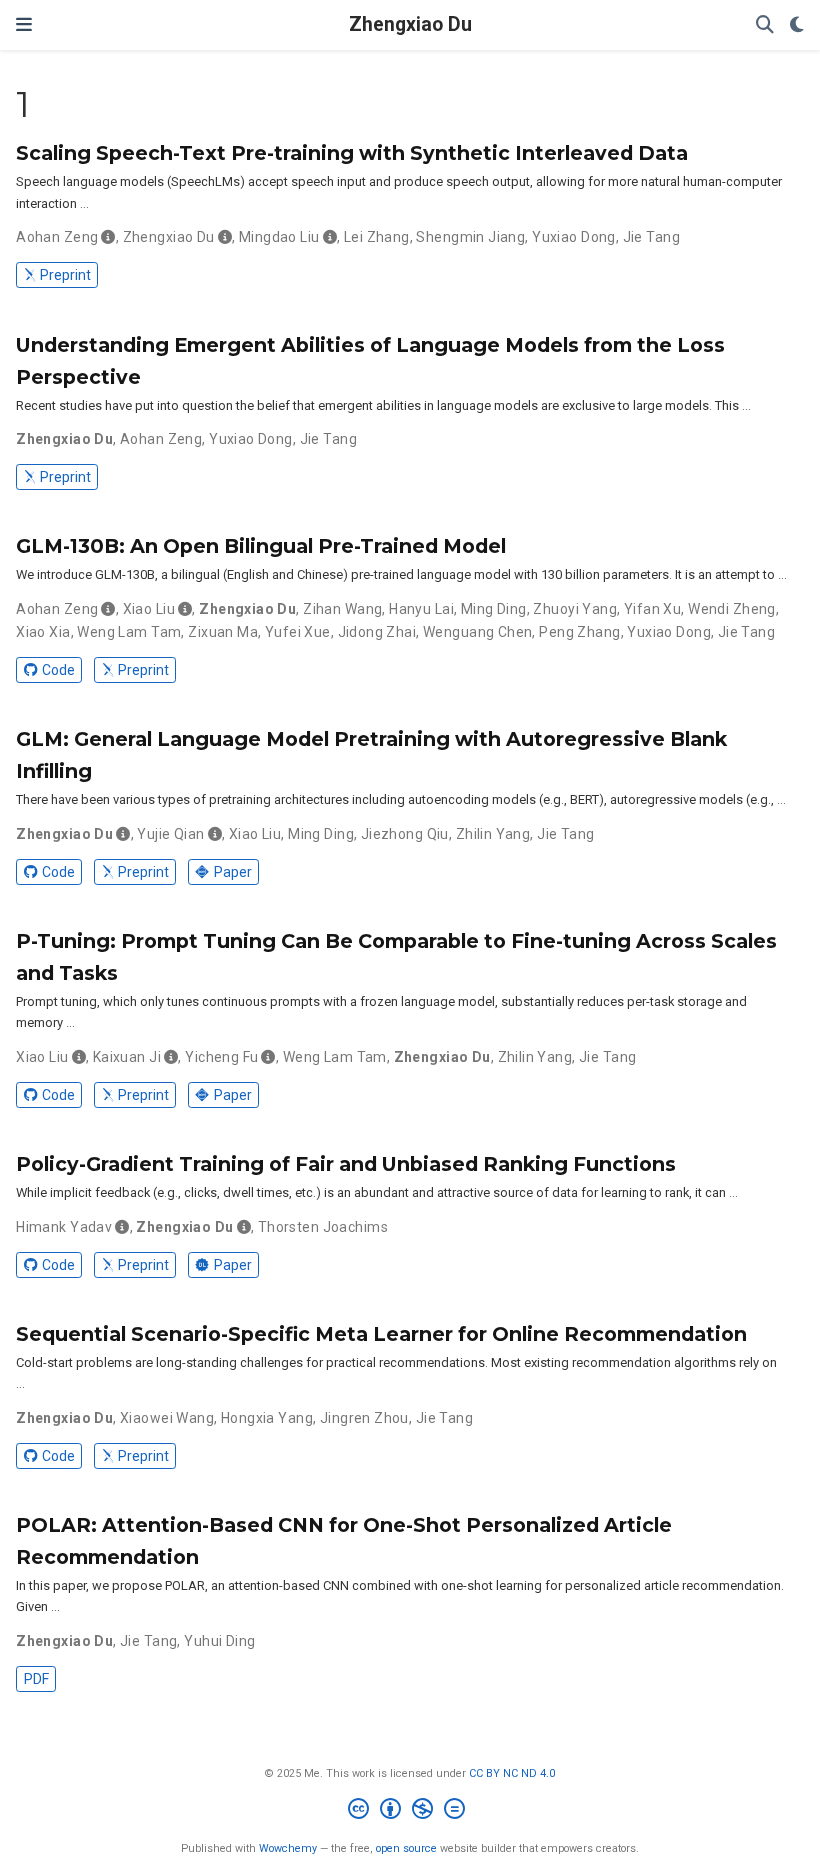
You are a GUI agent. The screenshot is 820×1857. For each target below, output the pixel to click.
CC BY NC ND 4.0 (512, 1773)
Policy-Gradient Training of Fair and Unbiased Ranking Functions (346, 1164)
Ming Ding (494, 609)
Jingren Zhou (364, 1418)
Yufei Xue (298, 632)
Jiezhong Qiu (405, 834)
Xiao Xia (43, 632)
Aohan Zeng (57, 237)
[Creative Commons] (410, 1811)
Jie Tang (651, 237)
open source (406, 1848)
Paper (233, 872)
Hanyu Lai (421, 609)
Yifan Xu (652, 609)
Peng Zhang (579, 632)
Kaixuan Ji (127, 1057)
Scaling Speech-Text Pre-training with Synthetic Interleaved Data (352, 153)
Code (58, 670)
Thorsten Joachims (323, 1227)
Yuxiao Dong (574, 237)
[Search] (765, 25)
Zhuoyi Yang (575, 609)
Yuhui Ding (219, 1641)
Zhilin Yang (493, 834)
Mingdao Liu (279, 237)
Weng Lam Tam (129, 632)
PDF (36, 1679)
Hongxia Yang (267, 1418)
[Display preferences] (797, 25)
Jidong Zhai (377, 632)
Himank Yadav (64, 1227)
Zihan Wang (342, 609)
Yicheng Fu (221, 1057)
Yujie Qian (170, 834)
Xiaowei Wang (167, 1418)
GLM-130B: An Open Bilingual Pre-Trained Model (261, 546)
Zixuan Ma (223, 632)
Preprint (65, 275)
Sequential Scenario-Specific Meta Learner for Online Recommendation (381, 1334)
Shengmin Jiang (470, 237)
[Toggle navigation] (24, 24)
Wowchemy (288, 1848)
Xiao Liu (149, 609)
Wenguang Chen (477, 632)
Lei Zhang (377, 237)
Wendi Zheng (732, 609)
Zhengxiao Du (410, 24)
